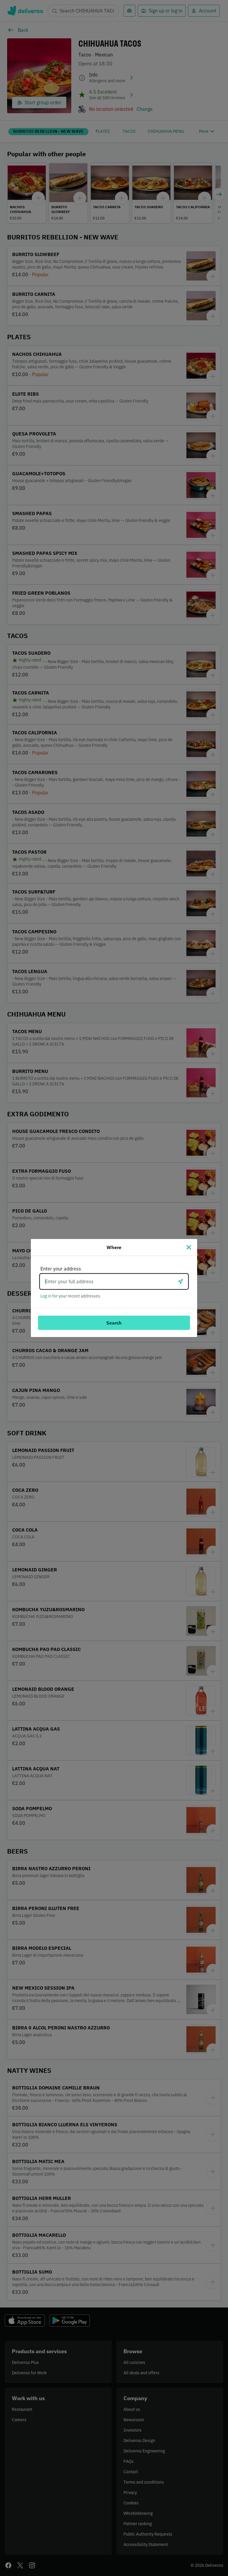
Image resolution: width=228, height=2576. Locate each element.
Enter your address (61, 1269)
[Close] (189, 1247)
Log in (46, 1296)
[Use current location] (180, 1281)
